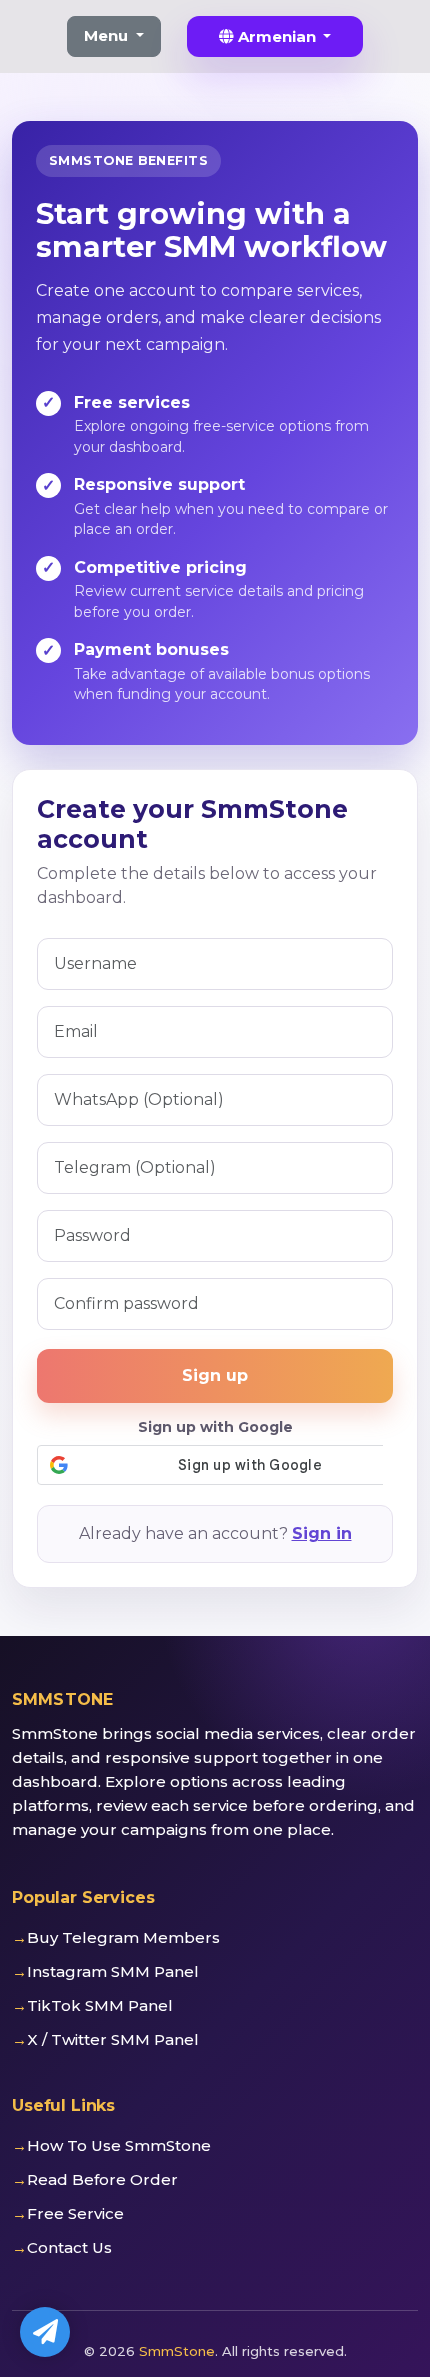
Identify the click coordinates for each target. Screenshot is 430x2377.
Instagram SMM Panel (113, 1971)
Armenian (277, 36)
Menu (108, 35)
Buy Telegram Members (123, 1937)
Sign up (215, 1375)
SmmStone (177, 2351)
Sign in (322, 1533)
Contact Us (69, 2247)
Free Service (75, 2213)
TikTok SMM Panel (100, 2005)
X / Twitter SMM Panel (113, 2039)
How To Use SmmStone (119, 2145)
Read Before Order (102, 2179)
